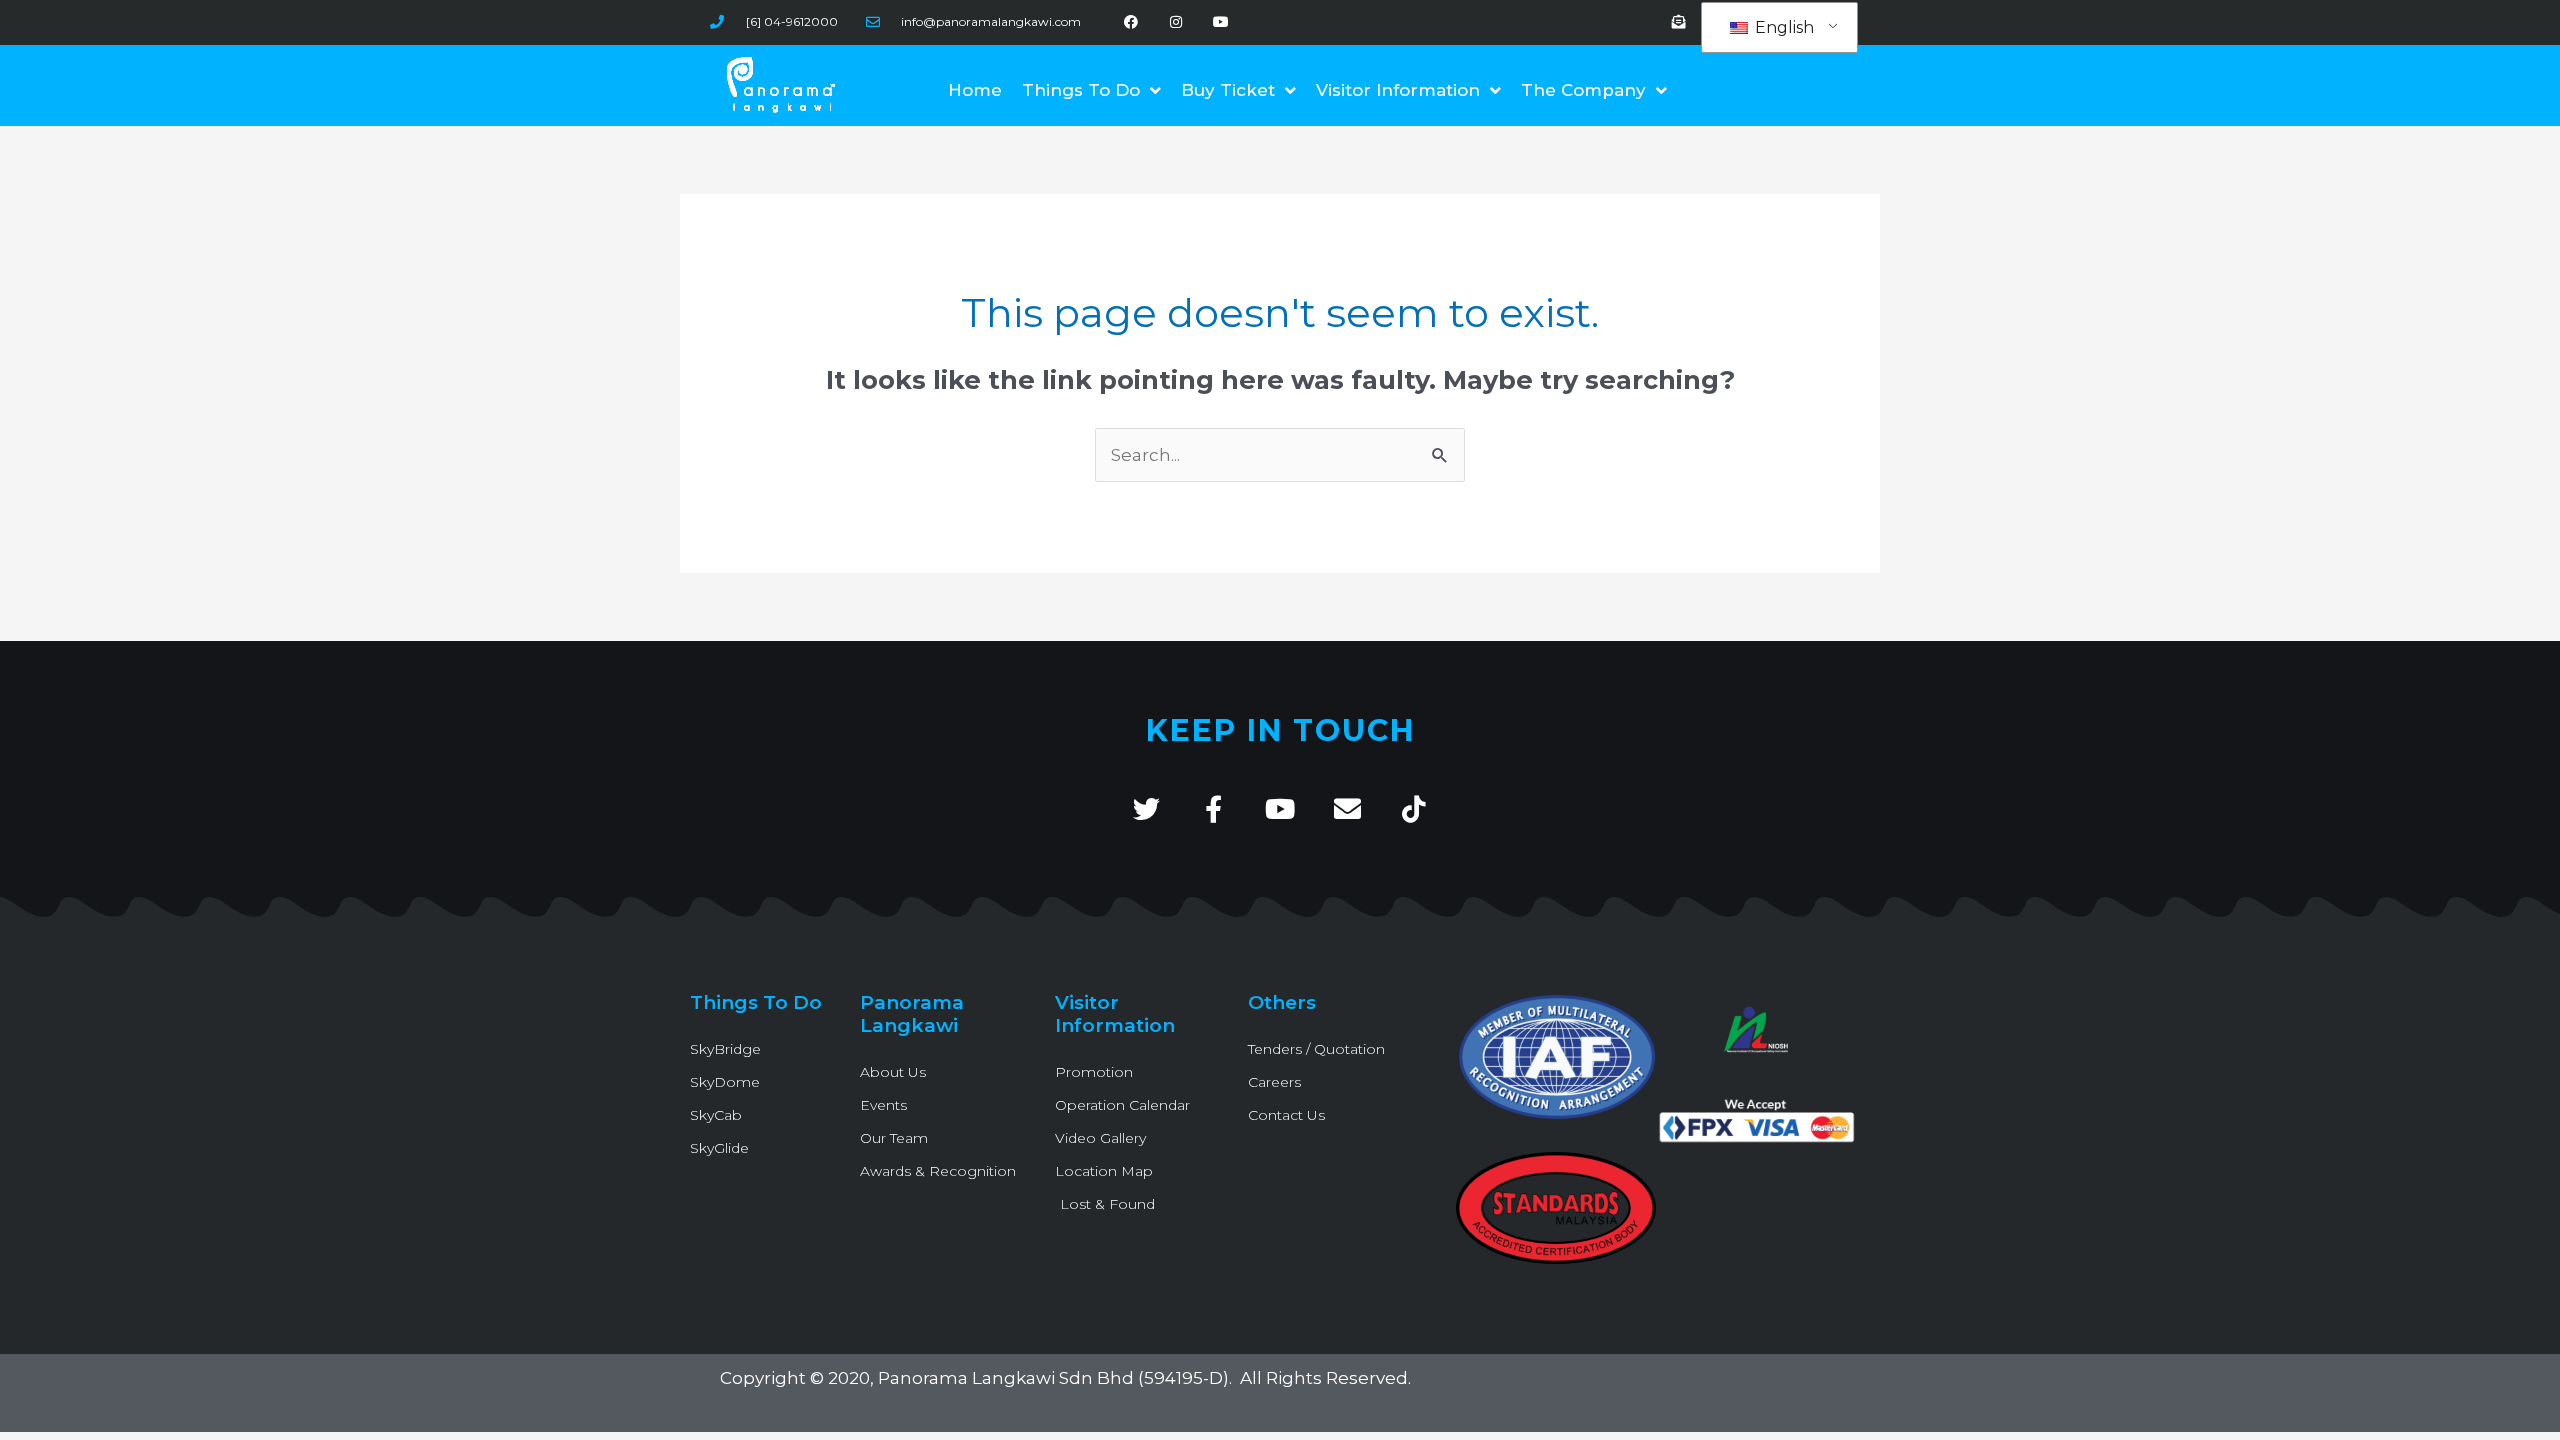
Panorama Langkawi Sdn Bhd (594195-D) (1053, 1378)
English (1782, 27)
